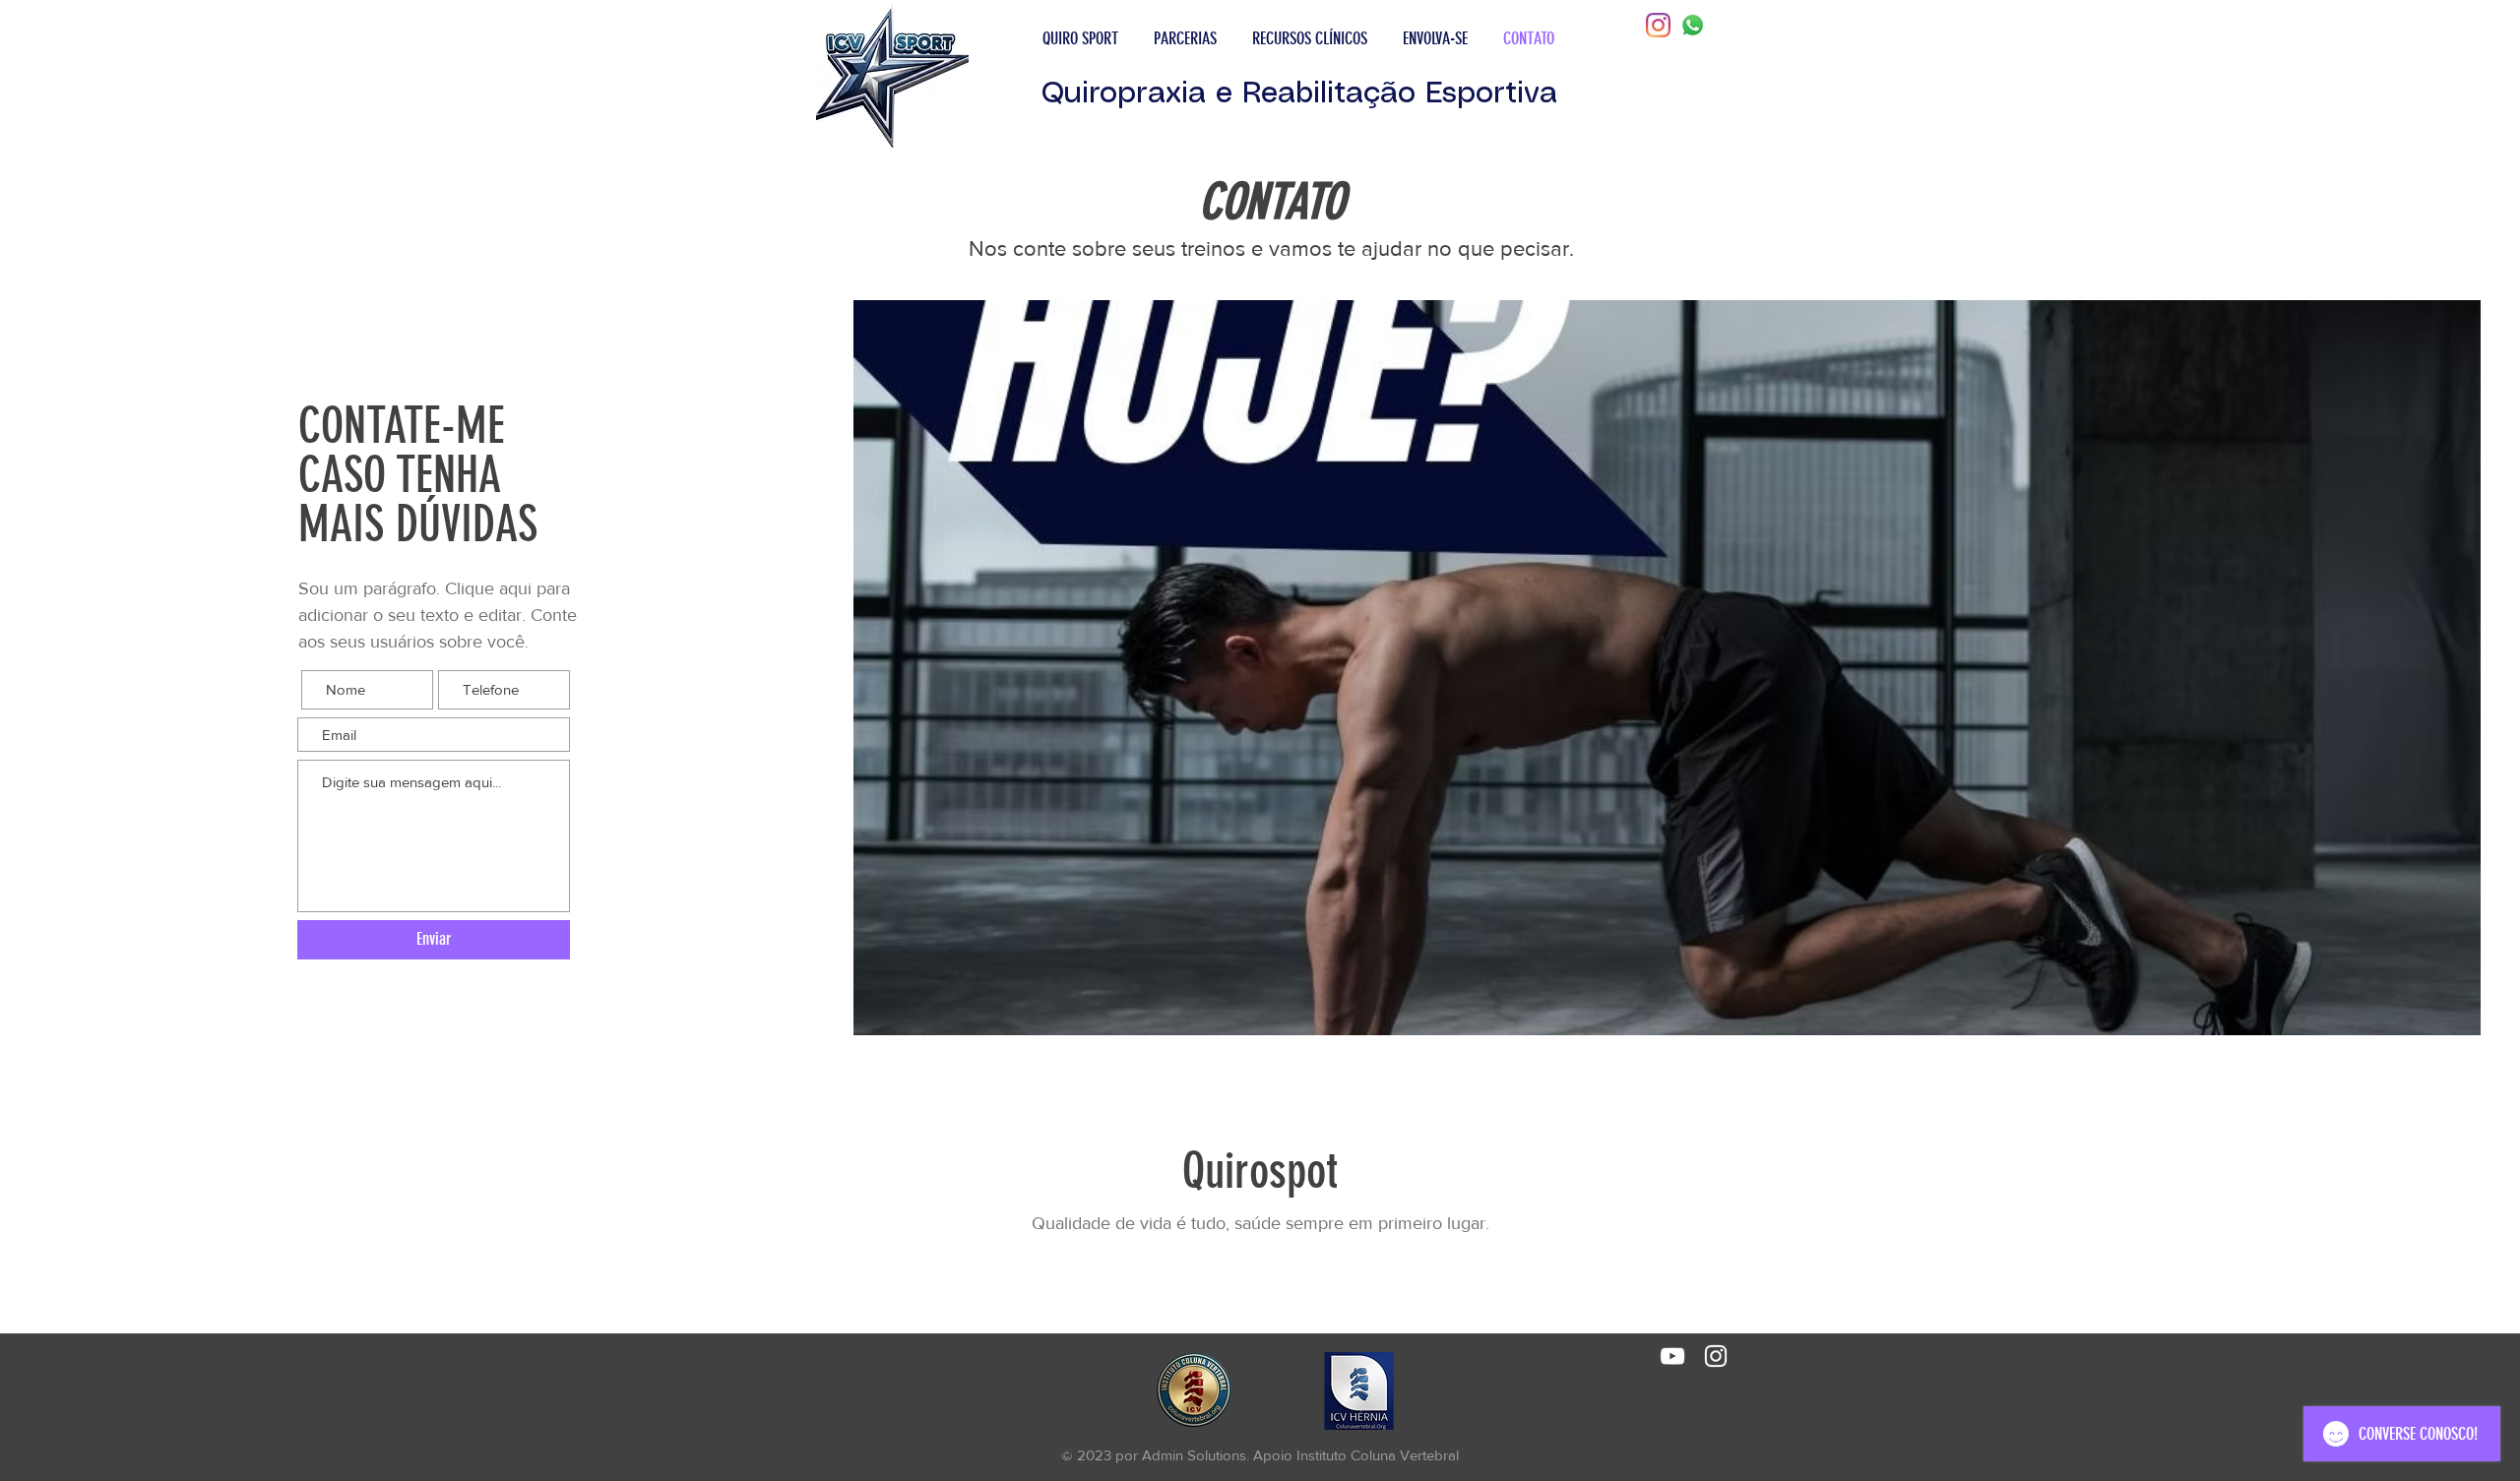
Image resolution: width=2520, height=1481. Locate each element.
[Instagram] (1658, 25)
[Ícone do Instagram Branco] (1716, 1356)
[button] (1080, 38)
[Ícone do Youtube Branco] (1672, 1356)
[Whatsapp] (1693, 25)
